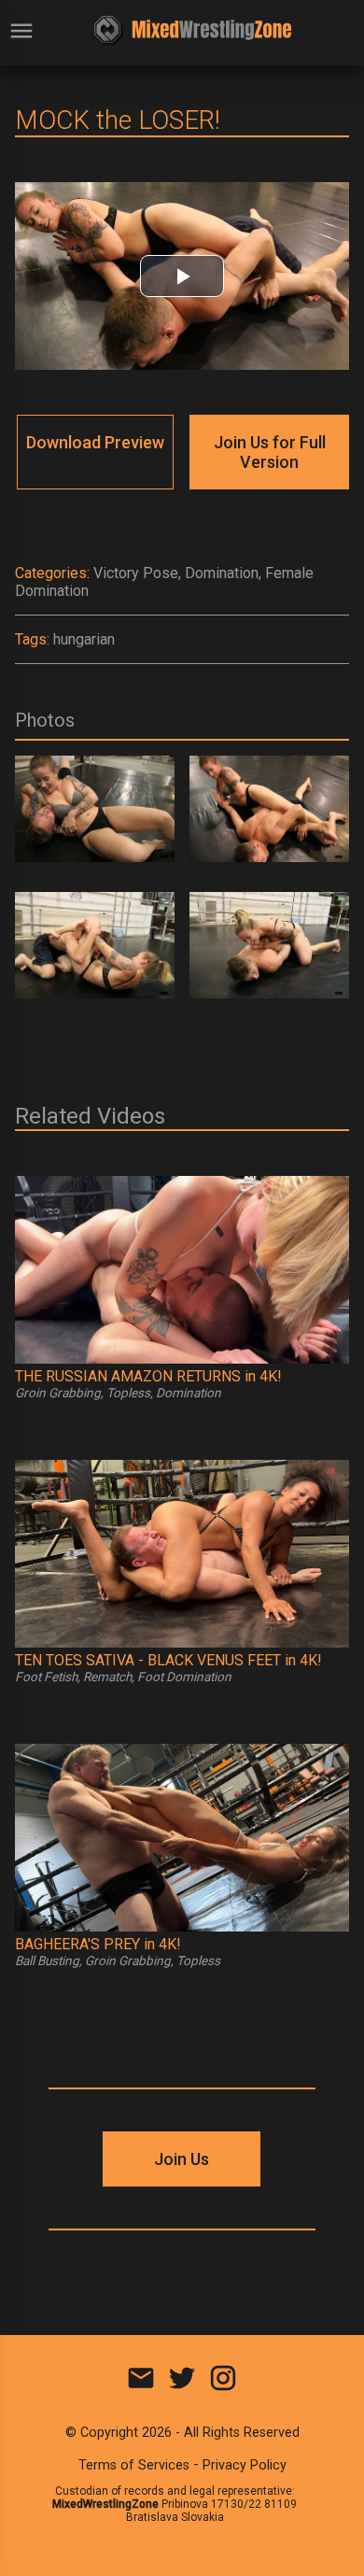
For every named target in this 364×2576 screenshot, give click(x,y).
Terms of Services (134, 2465)
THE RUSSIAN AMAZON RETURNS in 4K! (148, 1376)
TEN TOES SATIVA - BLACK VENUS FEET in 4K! (168, 1660)
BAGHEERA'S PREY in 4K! (98, 1944)
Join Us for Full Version (270, 452)
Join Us (182, 2159)
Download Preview (95, 442)
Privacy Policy (245, 2465)
